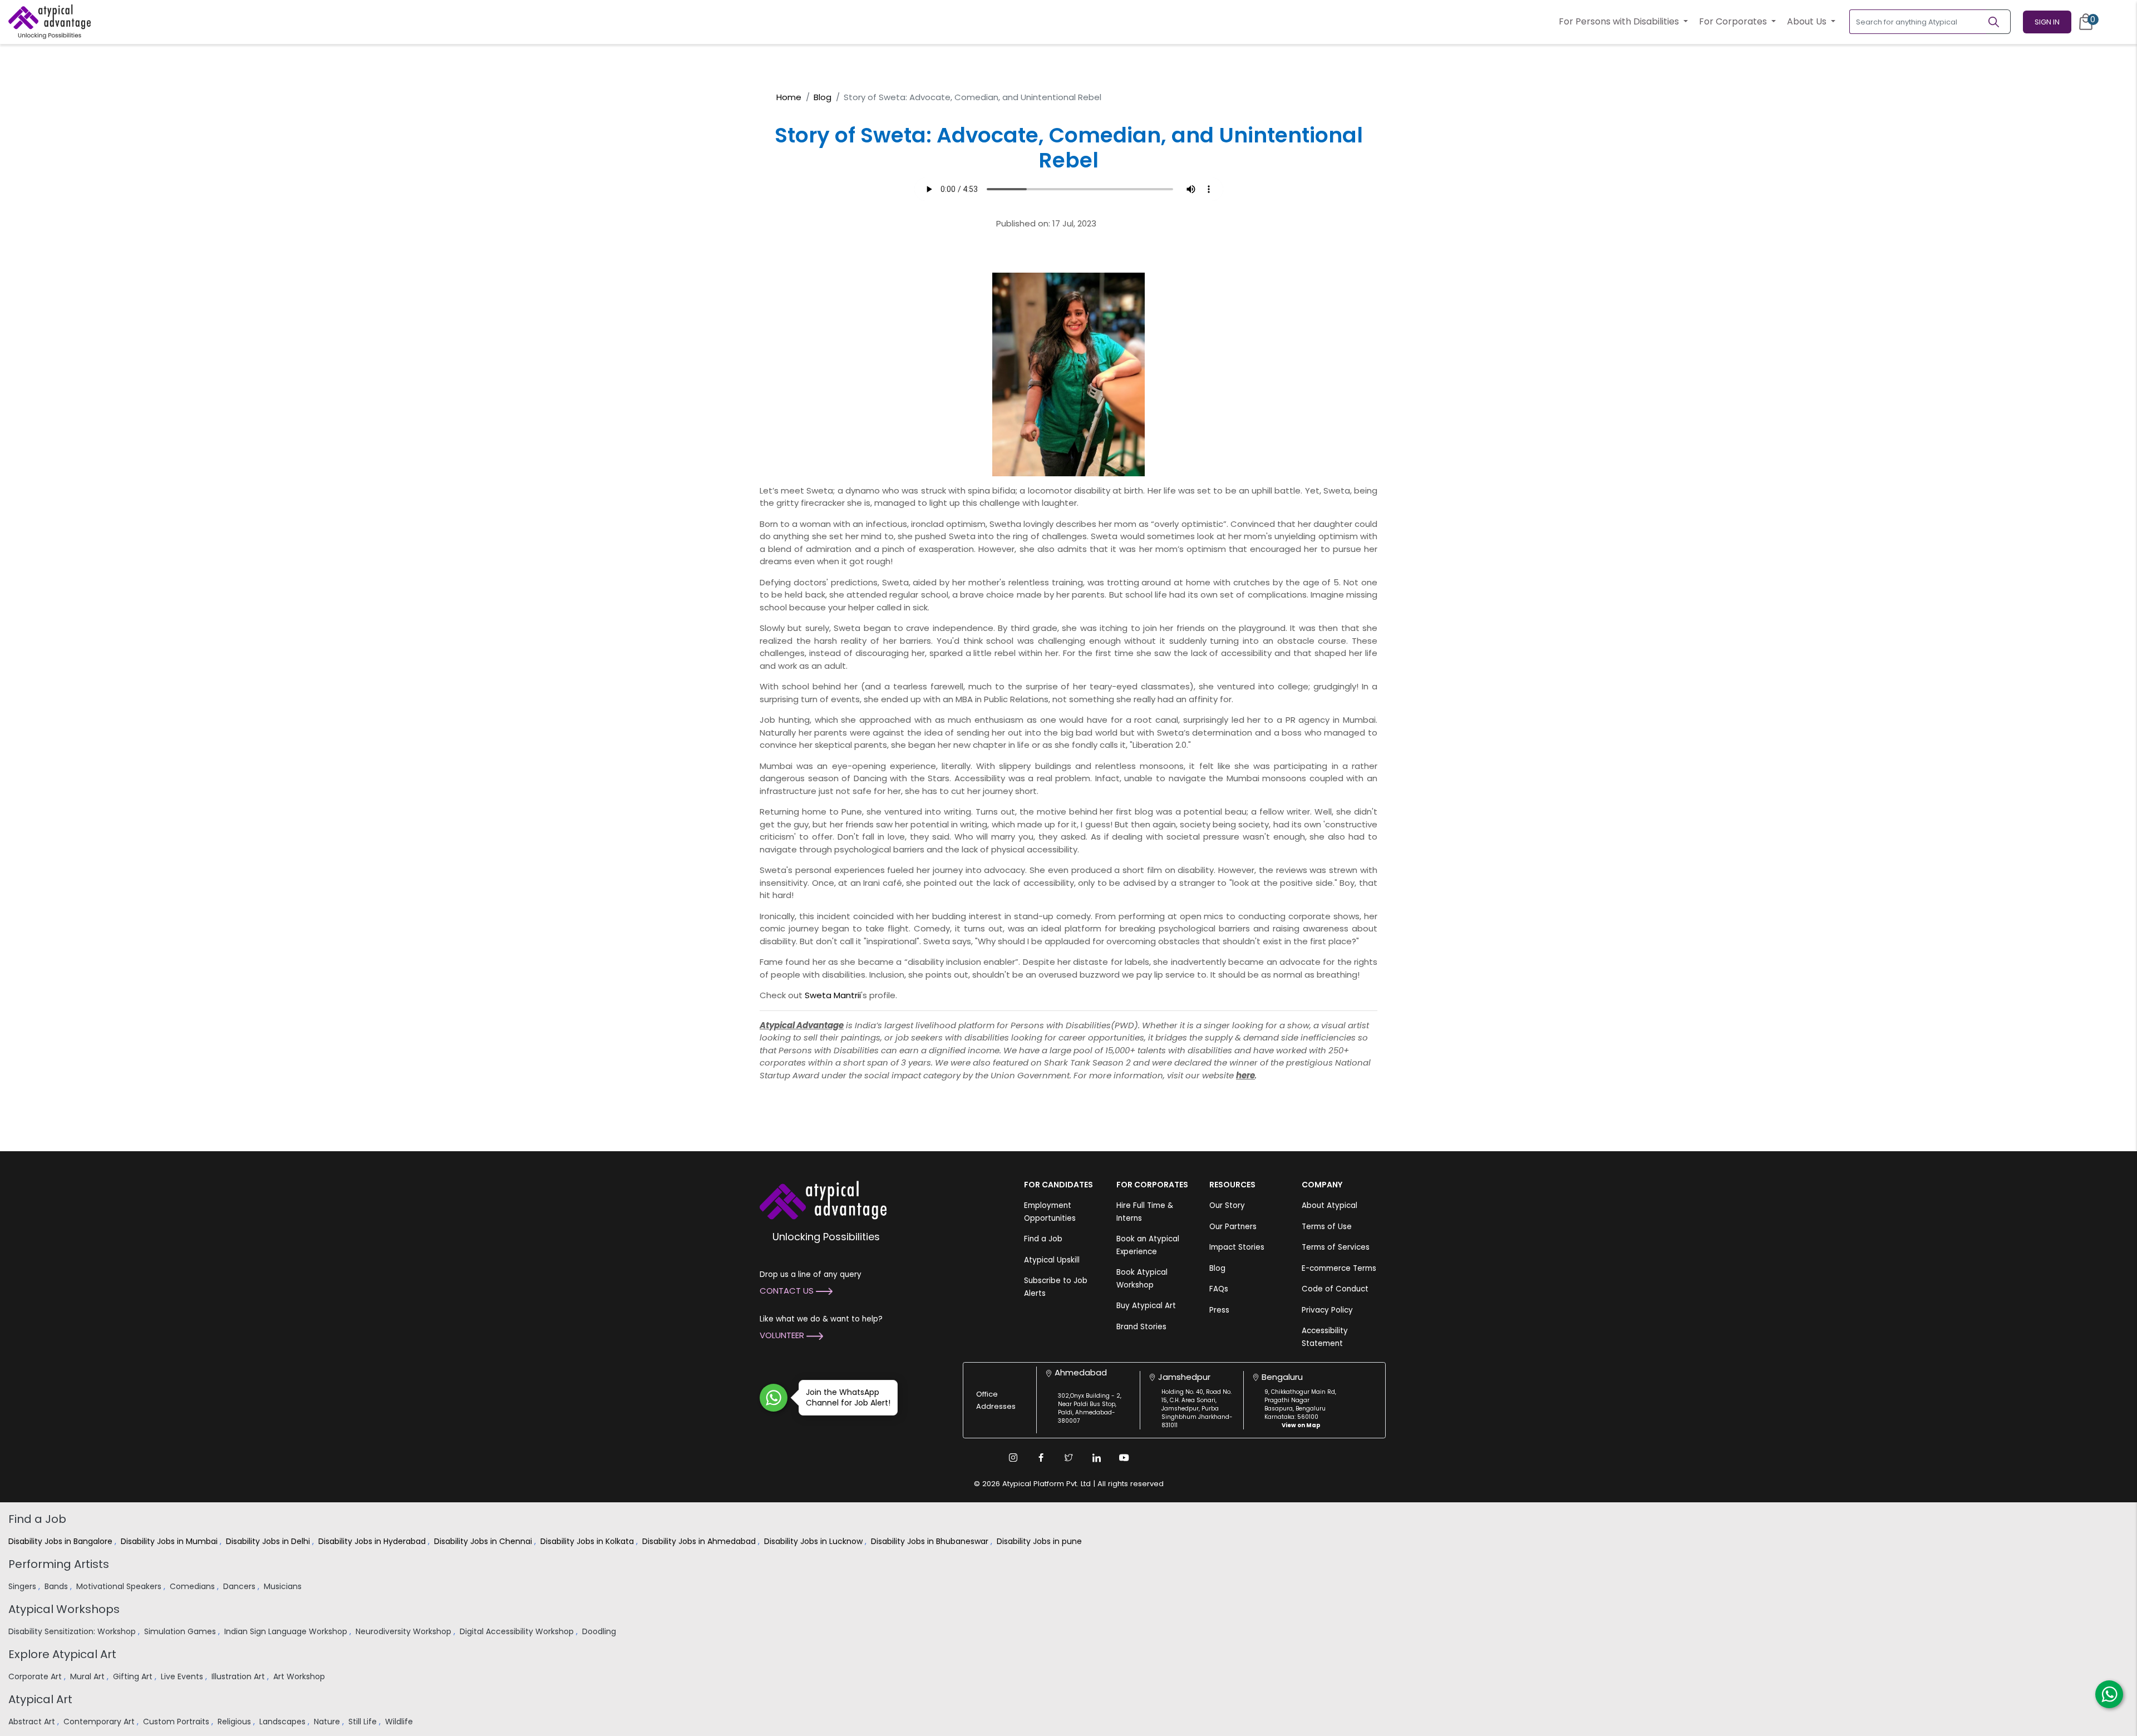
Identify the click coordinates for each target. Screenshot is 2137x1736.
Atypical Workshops (64, 1609)
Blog (823, 97)
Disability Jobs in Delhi (269, 1541)
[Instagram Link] (1013, 1458)
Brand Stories (1141, 1327)
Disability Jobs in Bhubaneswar (931, 1541)
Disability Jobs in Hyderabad (373, 1541)
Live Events (183, 1676)
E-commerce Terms (1339, 1268)
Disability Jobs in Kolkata (588, 1541)
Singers (23, 1586)
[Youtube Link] (1124, 1458)
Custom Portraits (177, 1722)
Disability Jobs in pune (1040, 1541)
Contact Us (788, 1291)
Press (1219, 1310)
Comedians (193, 1586)
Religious (235, 1722)
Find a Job (1043, 1239)
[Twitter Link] (1068, 1458)
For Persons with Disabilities (1620, 21)
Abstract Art (33, 1722)
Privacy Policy (1327, 1310)
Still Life (364, 1722)
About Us (1808, 21)
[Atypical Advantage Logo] (823, 1199)
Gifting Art (134, 1676)
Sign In (2047, 22)
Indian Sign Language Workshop (287, 1631)
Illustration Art (239, 1676)
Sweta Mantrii (833, 995)
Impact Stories (1237, 1247)
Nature (328, 1722)
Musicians (284, 1586)
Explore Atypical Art (62, 1654)
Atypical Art (40, 1699)
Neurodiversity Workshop (405, 1631)
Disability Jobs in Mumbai (170, 1541)
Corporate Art (36, 1676)
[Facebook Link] (1041, 1458)
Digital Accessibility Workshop (518, 1631)
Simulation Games (181, 1631)
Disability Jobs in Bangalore (61, 1541)
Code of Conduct (1335, 1289)
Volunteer (783, 1335)
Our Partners (1233, 1227)
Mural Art (88, 1676)
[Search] (1998, 22)
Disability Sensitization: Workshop (73, 1631)
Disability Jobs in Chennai (484, 1541)
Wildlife (400, 1722)
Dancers (240, 1586)
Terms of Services (1336, 1247)
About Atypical (1330, 1205)
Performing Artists (59, 1564)
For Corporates (1734, 21)
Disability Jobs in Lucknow (814, 1541)
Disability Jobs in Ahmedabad (700, 1541)
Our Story (1227, 1205)
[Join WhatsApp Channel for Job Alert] (774, 1398)
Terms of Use (1327, 1227)
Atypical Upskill (1052, 1260)
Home (789, 97)
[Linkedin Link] (1096, 1458)
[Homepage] (50, 22)
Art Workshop (300, 1676)
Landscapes (284, 1722)
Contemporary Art (100, 1722)
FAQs (1219, 1289)
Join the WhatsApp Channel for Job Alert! (848, 1397)
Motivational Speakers (120, 1586)
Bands (57, 1586)
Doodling (600, 1631)
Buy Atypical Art (1146, 1306)
